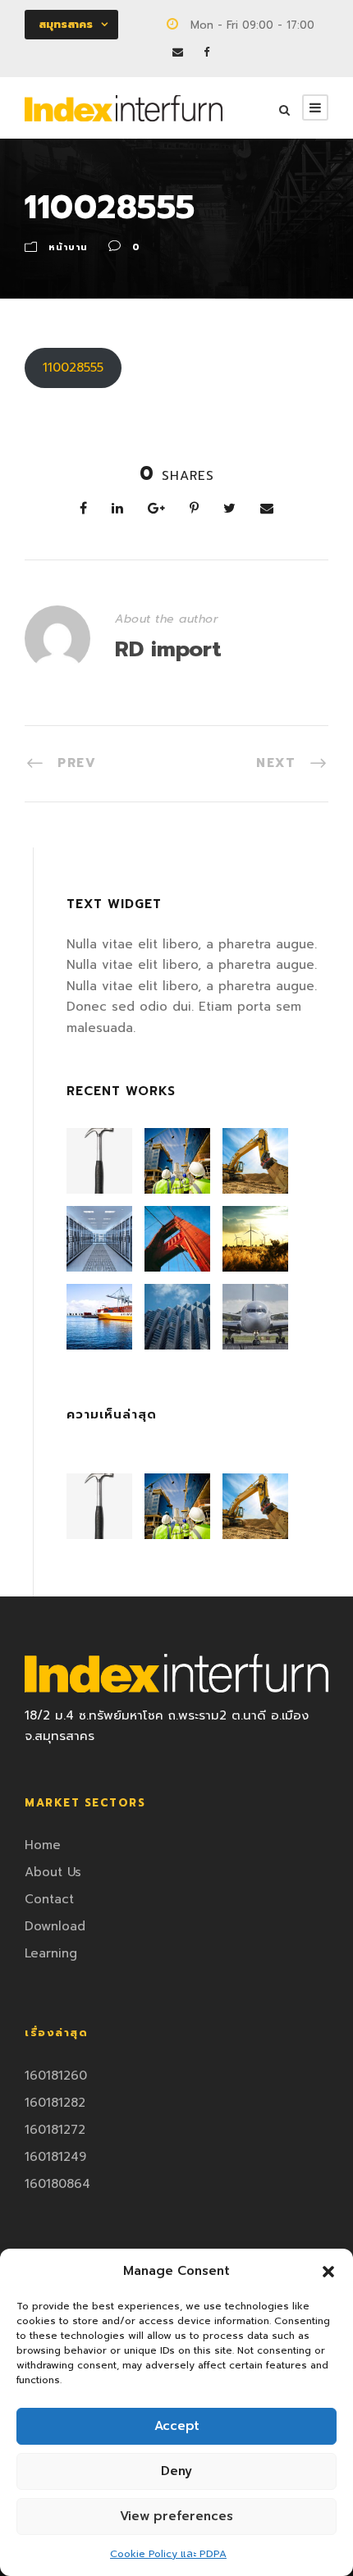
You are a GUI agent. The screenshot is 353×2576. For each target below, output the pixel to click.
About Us (53, 1872)
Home (43, 1845)
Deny (176, 2471)
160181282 (55, 2103)
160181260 (56, 2076)
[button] (328, 2272)
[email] (178, 52)
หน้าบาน (68, 247)
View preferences (176, 2516)
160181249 (55, 2157)
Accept (177, 2426)
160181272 (55, 2130)
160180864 (57, 2184)
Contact (49, 1899)
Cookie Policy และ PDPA (168, 2554)
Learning (51, 1953)
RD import (168, 649)
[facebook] (206, 52)
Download (55, 1926)
